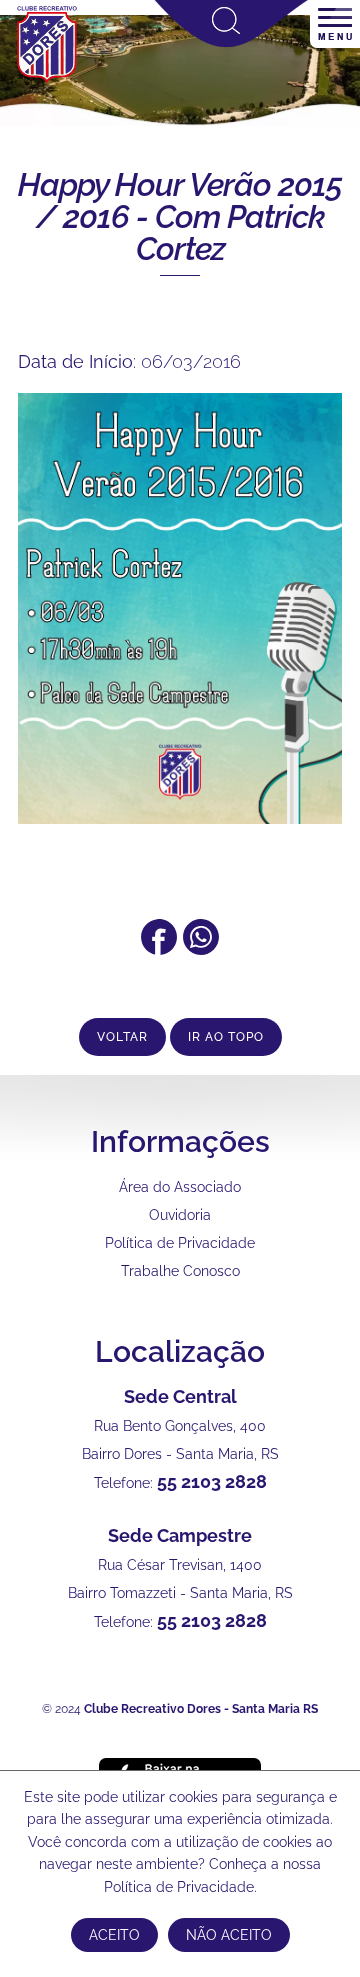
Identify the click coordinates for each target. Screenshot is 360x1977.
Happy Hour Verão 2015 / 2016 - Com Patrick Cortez (180, 216)
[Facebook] (159, 948)
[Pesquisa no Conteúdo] (231, 43)
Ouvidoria (180, 1215)
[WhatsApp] (201, 948)
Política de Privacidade (180, 1243)
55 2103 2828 (212, 1481)
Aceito (114, 1935)
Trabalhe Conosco (180, 1271)
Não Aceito (229, 1935)
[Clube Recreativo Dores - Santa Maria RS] (47, 81)
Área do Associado (180, 1187)
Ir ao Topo (226, 1037)
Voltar (122, 1037)
